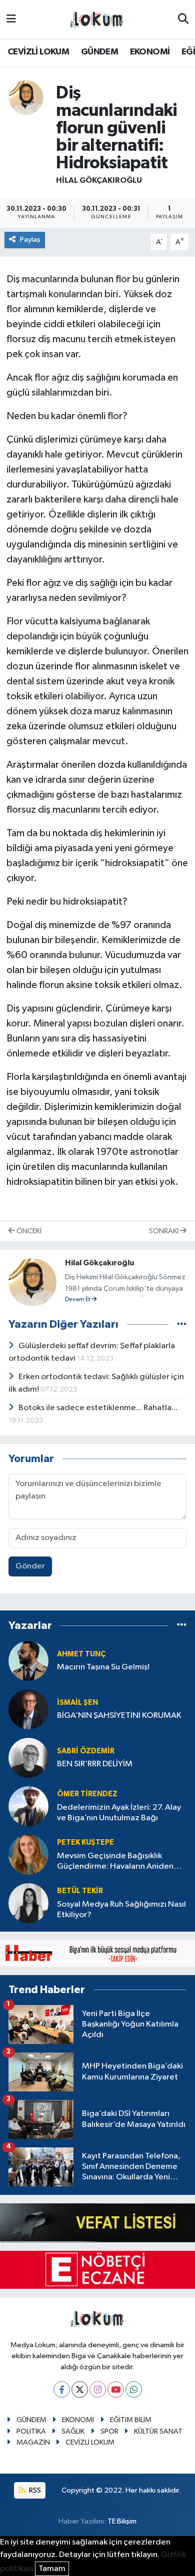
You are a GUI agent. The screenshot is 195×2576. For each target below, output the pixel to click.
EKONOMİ (150, 52)
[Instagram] (98, 2389)
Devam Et (78, 1300)
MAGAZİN (33, 2442)
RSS (34, 2490)
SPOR (109, 2431)
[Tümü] (182, 1626)
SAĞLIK (73, 2431)
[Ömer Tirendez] (28, 1806)
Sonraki (164, 1231)
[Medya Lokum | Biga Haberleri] (97, 20)
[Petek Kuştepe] (28, 1854)
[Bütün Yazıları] (182, 1324)
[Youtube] (116, 2389)
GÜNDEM (99, 52)
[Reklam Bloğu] (97, 1953)
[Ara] (183, 19)
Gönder (30, 1566)
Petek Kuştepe (85, 1842)
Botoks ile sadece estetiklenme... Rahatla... (98, 1408)
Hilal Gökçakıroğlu (99, 180)
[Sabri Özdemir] (28, 1758)
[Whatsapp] (134, 2389)
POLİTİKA (31, 2431)
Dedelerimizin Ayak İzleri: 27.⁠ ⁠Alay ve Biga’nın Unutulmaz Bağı (119, 1813)
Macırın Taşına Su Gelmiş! (103, 1667)
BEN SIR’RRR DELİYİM (95, 1764)
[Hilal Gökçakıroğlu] (26, 97)
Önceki (28, 1231)
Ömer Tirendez (87, 1794)
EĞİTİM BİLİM (131, 2420)
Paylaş (30, 240)
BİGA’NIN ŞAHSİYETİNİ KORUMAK (119, 1716)
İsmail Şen (77, 1703)
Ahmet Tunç (81, 1654)
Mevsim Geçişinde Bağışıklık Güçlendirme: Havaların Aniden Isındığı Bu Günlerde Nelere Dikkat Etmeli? (121, 1862)
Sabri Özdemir (86, 1751)
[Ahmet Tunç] (28, 1661)
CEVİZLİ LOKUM (38, 52)
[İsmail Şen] (28, 1709)
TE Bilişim (122, 2521)
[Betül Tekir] (28, 1903)
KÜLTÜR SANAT (158, 2431)
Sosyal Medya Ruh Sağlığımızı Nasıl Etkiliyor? (121, 1910)
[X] (80, 2389)
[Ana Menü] (11, 19)
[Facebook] (62, 2389)
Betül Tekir (80, 1891)
